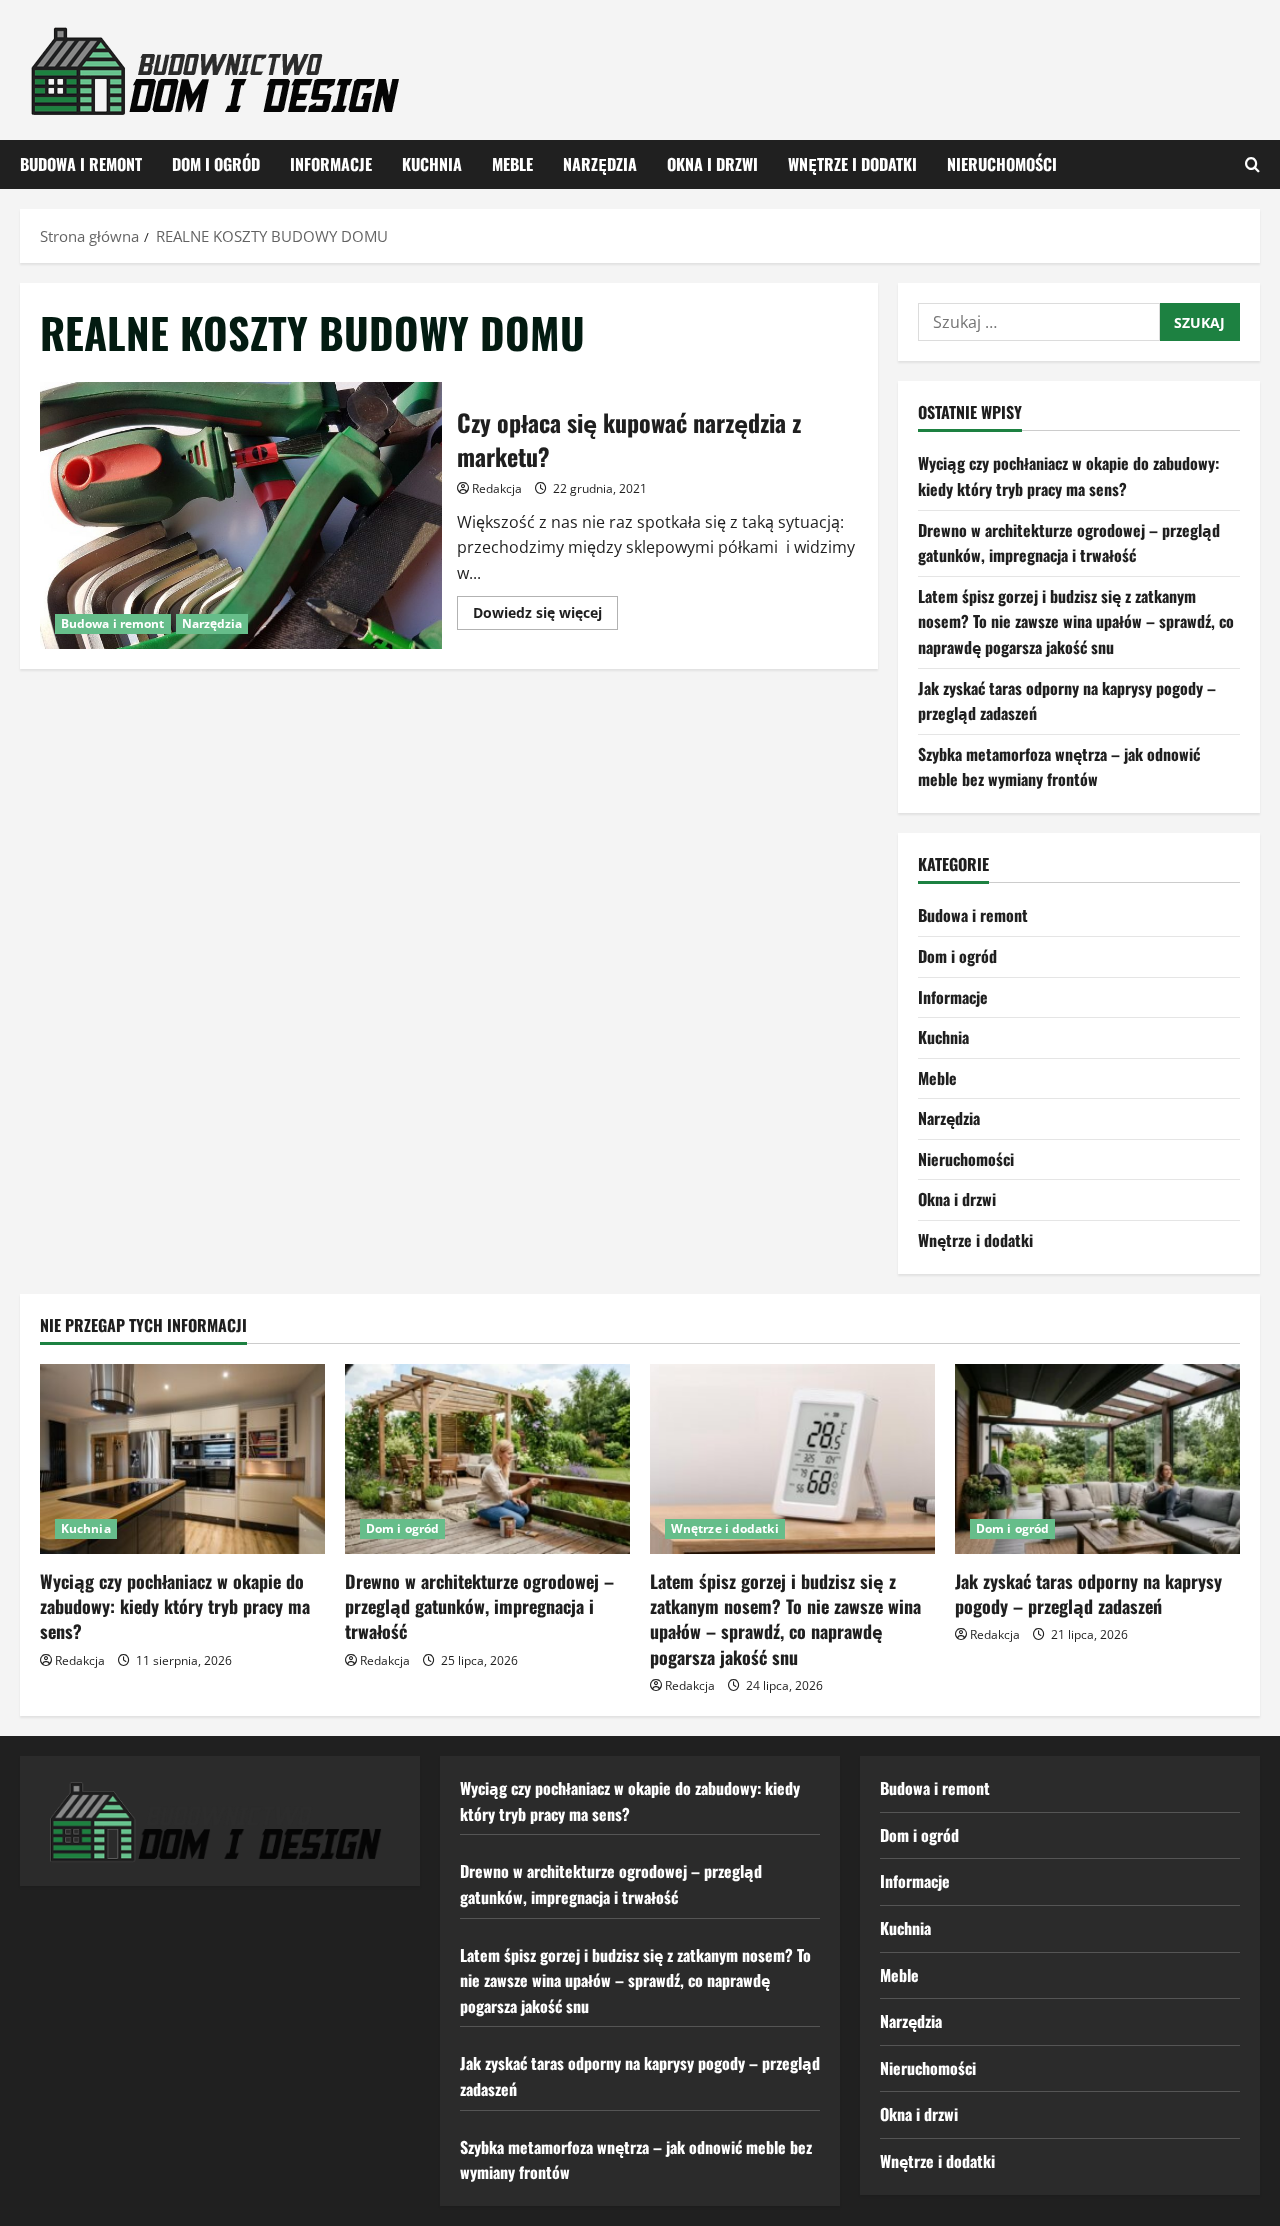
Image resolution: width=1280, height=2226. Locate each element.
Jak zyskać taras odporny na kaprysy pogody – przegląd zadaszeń (1088, 1593)
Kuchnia (432, 164)
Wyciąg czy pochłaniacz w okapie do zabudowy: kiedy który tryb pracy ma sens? (1068, 476)
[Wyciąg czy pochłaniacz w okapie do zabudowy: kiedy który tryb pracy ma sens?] (182, 1459)
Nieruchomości (1002, 164)
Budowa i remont (81, 164)
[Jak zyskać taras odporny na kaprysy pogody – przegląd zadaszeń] (1097, 1459)
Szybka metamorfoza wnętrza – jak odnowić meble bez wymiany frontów (1059, 767)
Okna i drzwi (712, 164)
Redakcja (497, 488)
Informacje (331, 164)
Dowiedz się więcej (545, 616)
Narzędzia (600, 164)
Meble (512, 164)
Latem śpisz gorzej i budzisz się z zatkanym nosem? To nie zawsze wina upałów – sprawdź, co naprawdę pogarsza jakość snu (1076, 621)
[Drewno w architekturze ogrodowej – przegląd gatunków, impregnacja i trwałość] (487, 1459)
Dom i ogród (216, 164)
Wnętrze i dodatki (852, 164)
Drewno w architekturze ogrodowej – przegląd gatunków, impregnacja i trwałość (1069, 543)
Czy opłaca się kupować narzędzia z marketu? (241, 516)
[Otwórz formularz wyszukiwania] (1252, 164)
